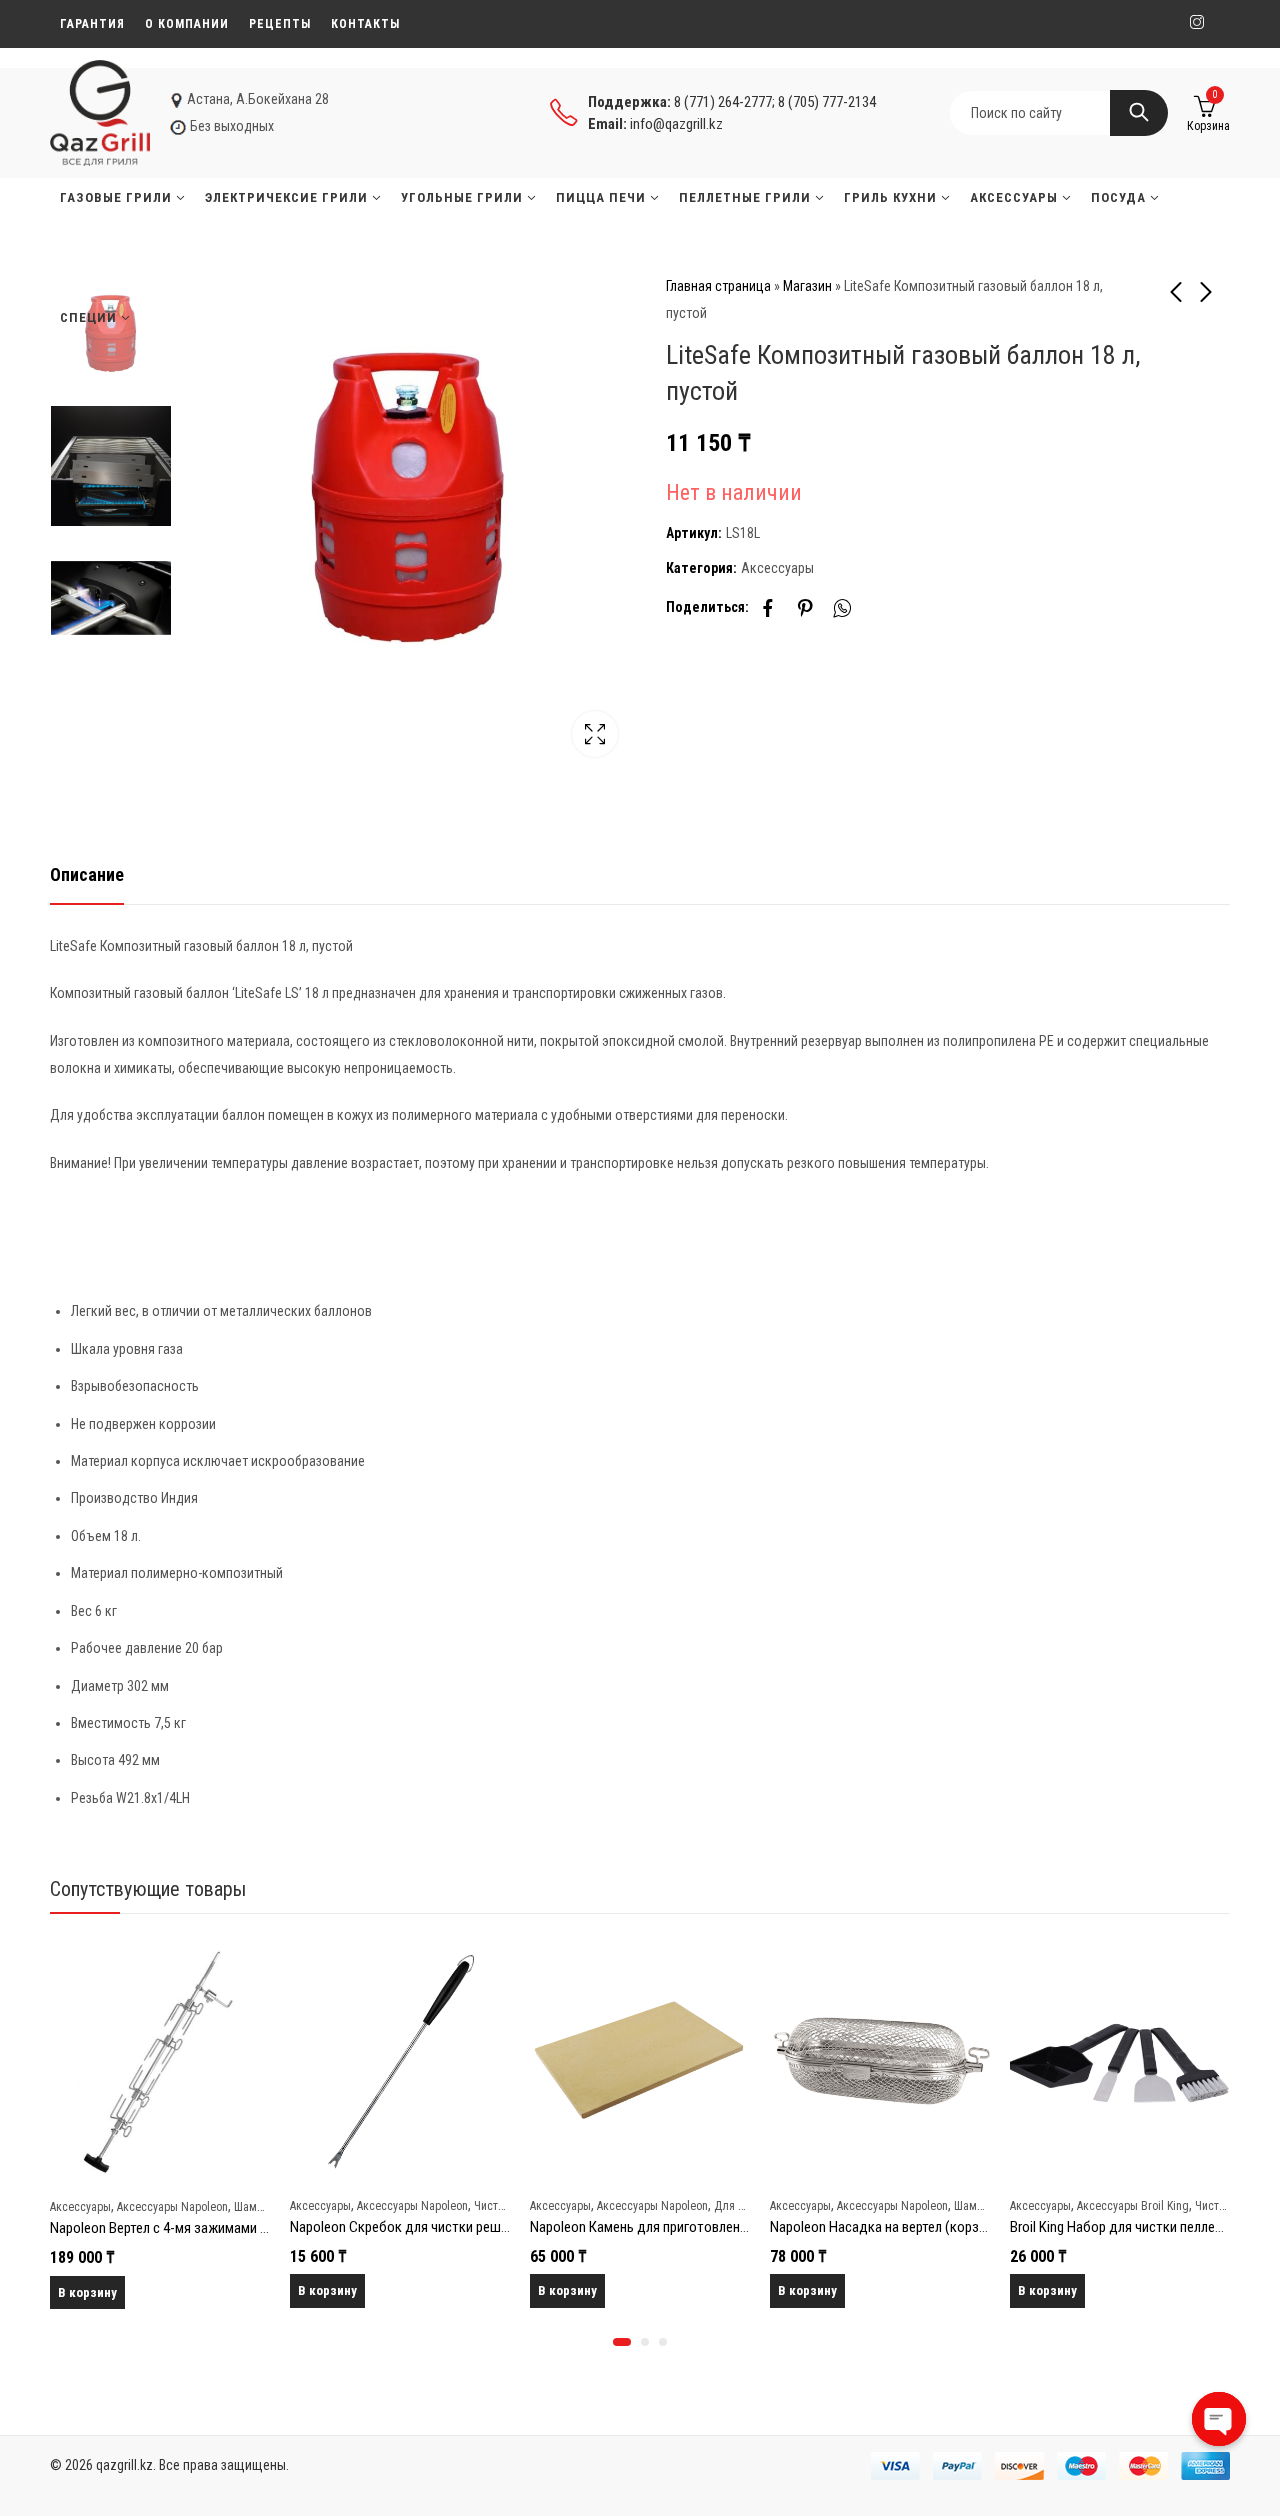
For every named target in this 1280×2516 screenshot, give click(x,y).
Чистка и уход (509, 2206)
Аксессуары (777, 568)
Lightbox (595, 734)
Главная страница (718, 286)
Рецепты (280, 24)
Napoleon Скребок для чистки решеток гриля (428, 2227)
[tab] (87, 875)
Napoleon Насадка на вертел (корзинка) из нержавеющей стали (964, 2227)
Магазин (807, 286)
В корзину (87, 2292)
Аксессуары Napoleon (172, 2207)
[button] (622, 2342)
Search (1139, 113)
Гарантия (92, 24)
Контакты (365, 24)
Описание (87, 874)
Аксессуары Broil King (1133, 2206)
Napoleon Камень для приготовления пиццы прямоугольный (712, 2227)
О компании (187, 24)
